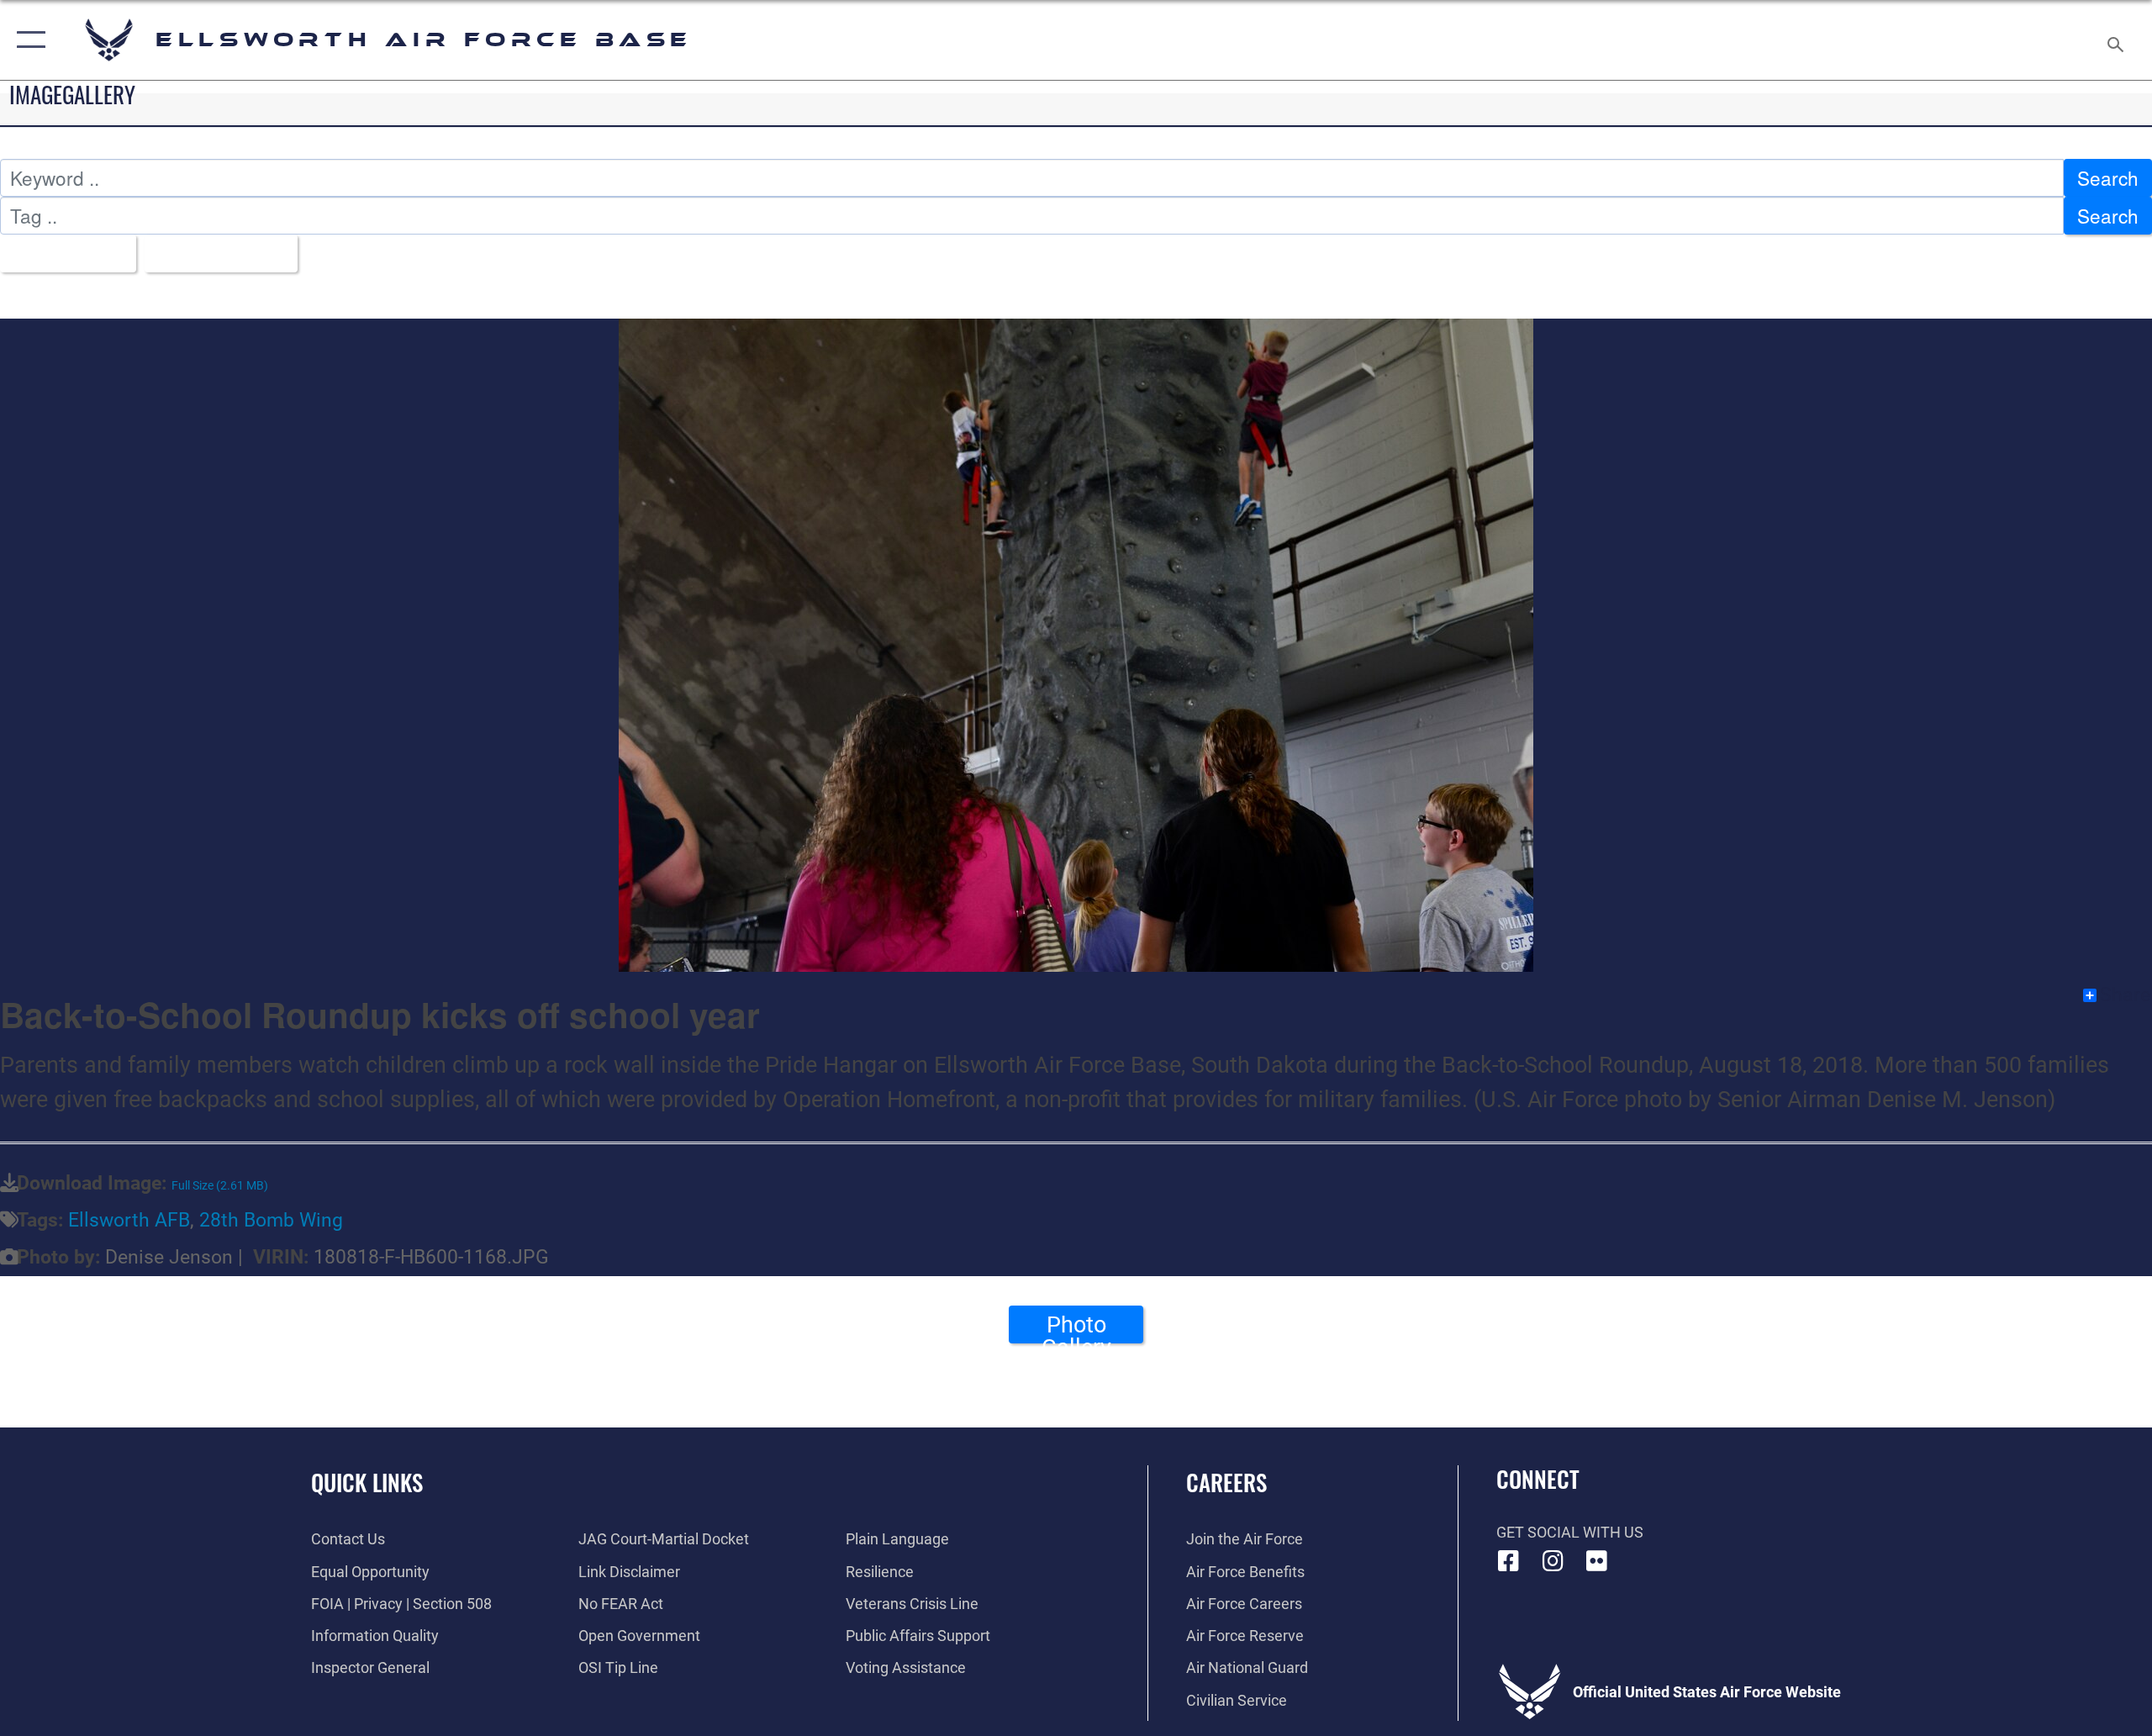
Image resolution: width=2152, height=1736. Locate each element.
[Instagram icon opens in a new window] (1553, 1561)
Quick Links (367, 1482)
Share (2125, 995)
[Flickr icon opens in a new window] (1597, 1561)
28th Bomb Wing (271, 1220)
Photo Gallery (1076, 1327)
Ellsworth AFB (129, 1220)
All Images (61, 253)
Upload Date (214, 253)
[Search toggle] (2116, 40)
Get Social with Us (1570, 1532)
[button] (27, 40)
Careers (1226, 1482)
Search (2108, 177)
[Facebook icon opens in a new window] (1509, 1561)
